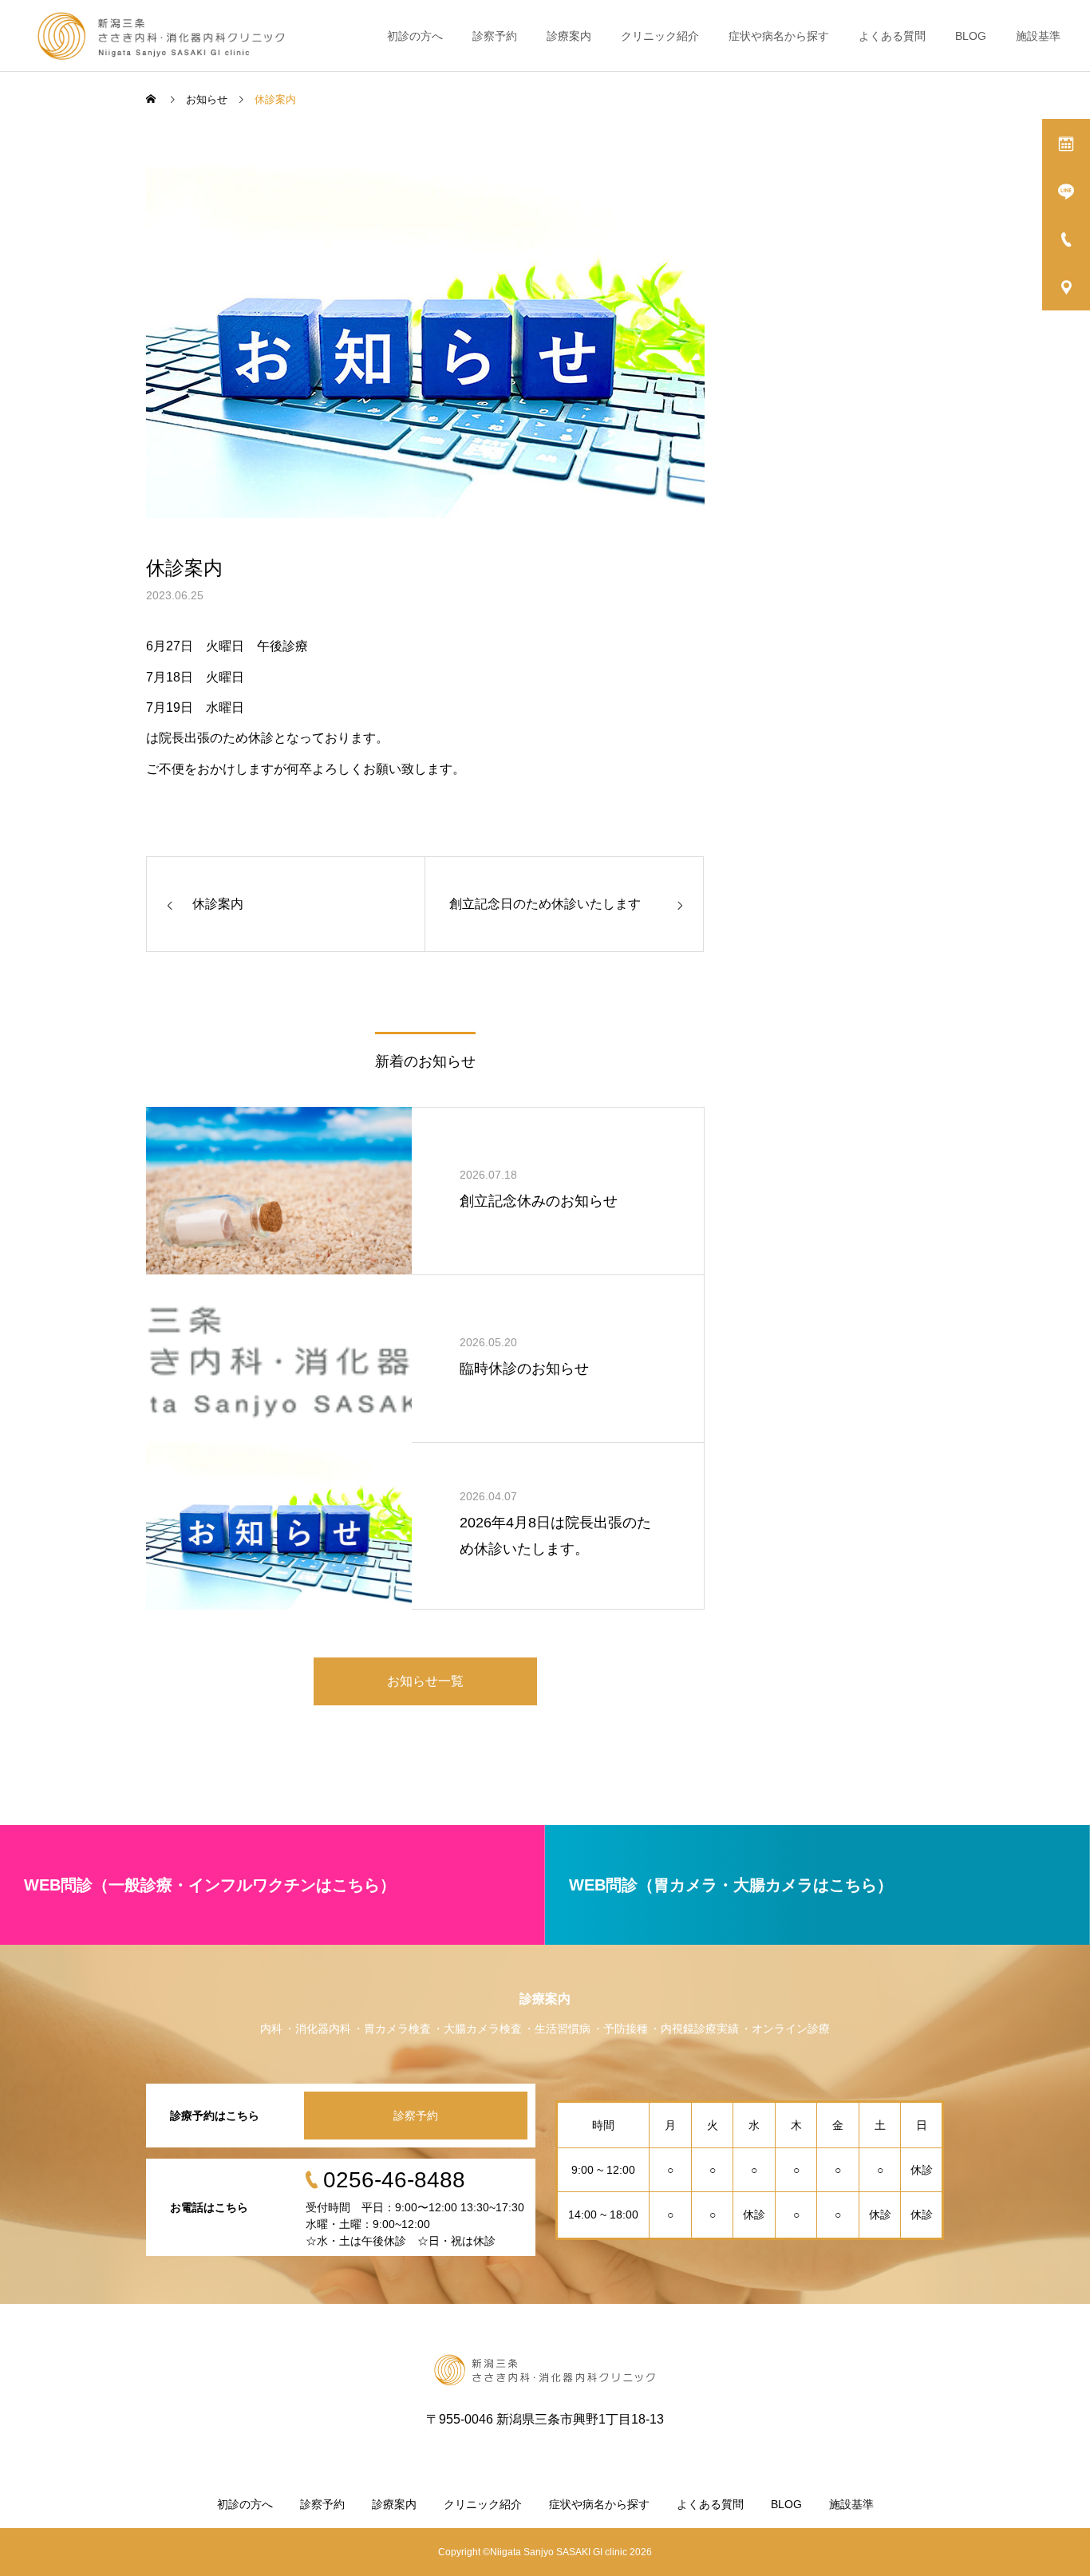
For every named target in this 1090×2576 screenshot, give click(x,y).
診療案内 (569, 36)
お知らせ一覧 (425, 1681)
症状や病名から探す (779, 36)
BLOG (971, 36)
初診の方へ (415, 36)
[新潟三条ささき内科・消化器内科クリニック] (162, 36)
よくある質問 (892, 36)
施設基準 (1038, 36)
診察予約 (495, 36)
